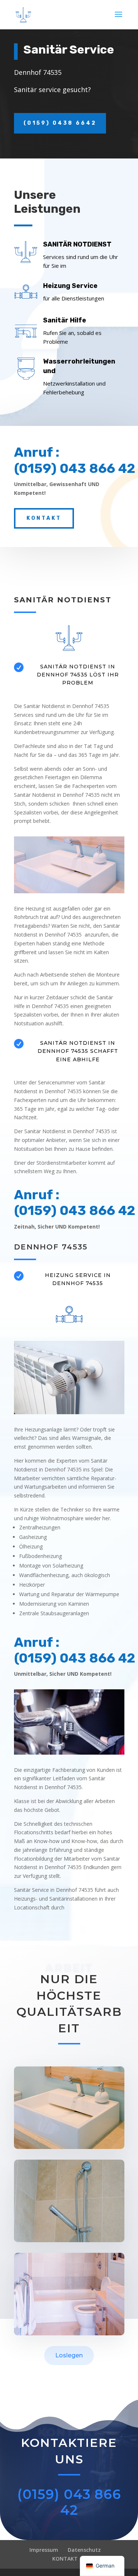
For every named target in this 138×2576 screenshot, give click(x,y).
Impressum (44, 2550)
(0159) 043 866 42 (69, 2502)
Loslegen (69, 2355)
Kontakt (44, 518)
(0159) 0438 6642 (60, 123)
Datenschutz (84, 2550)
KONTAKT (65, 2559)
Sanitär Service (69, 50)
